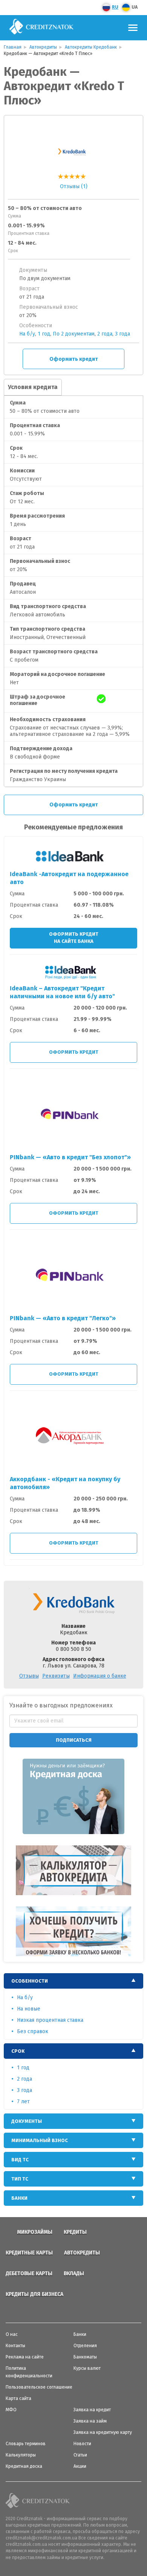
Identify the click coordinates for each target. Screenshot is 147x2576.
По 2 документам (74, 334)
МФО (11, 2410)
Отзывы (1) (74, 186)
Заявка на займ (90, 2421)
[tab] (73, 1981)
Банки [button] (19, 2198)
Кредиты (75, 2232)
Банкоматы (85, 2357)
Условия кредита (33, 387)
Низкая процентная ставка (50, 2020)
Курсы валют (87, 2368)
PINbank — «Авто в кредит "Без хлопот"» (70, 1157)
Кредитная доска (24, 2466)
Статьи (80, 2455)
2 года (105, 334)
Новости (82, 2444)
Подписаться (74, 1740)
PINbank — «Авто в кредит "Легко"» (63, 1318)
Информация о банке (100, 1676)
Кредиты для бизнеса (34, 2294)
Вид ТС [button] (20, 2160)
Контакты (15, 2346)
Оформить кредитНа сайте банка (74, 938)
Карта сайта (18, 2398)
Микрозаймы (35, 2232)
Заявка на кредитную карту (103, 2432)
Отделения (85, 2346)
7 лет (23, 2102)
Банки (80, 2334)
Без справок (33, 2031)
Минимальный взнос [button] (40, 2140)
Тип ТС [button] (20, 2179)
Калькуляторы (21, 2455)
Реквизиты (56, 1676)
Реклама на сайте (25, 2357)
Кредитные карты (29, 2253)
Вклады (74, 2273)
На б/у (27, 334)
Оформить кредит (74, 359)
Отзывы (29, 1676)
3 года (122, 334)
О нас (12, 2334)
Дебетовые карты (29, 2273)
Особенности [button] (30, 1981)
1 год (44, 334)
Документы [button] (27, 2121)
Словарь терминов (26, 2444)
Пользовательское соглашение (39, 2387)
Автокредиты (82, 2253)
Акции (80, 2466)
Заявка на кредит (92, 2410)
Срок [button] (18, 2051)
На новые (29, 2009)
